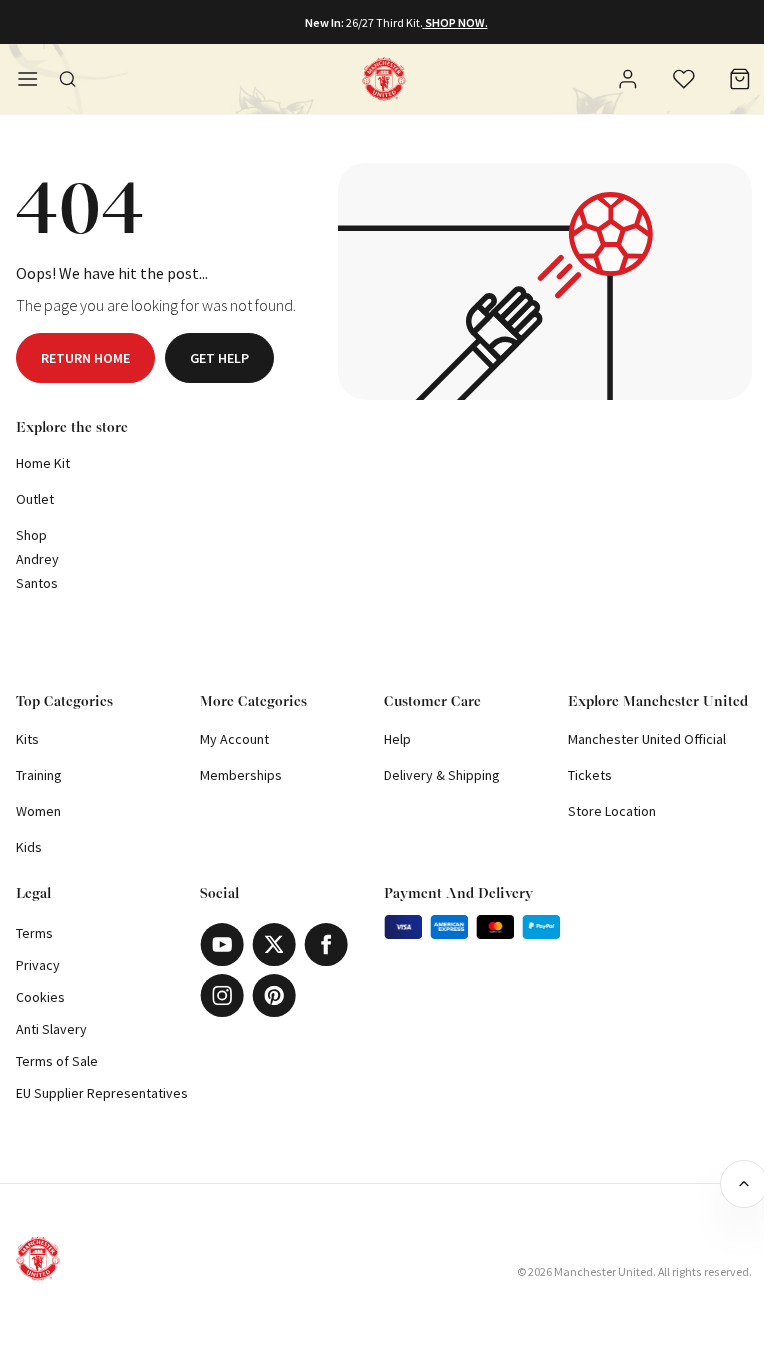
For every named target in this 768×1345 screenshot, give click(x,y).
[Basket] (740, 79)
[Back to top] (744, 1184)
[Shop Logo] (384, 79)
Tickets (590, 775)
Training (39, 775)
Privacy (38, 965)
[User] (628, 82)
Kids (29, 847)
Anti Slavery (51, 1029)
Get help (219, 358)
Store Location (612, 811)
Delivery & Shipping (442, 775)
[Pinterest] (274, 995)
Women (38, 811)
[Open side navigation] (28, 79)
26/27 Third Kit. (384, 22)
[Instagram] (222, 995)
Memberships (241, 775)
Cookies (40, 997)
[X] (274, 944)
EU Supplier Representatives (102, 1093)
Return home (85, 358)
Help (397, 739)
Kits (27, 739)
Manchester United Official (647, 739)
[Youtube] (222, 944)
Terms (34, 933)
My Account (234, 739)
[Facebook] (326, 944)
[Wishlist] (684, 79)
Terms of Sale (57, 1061)
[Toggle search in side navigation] (68, 79)
